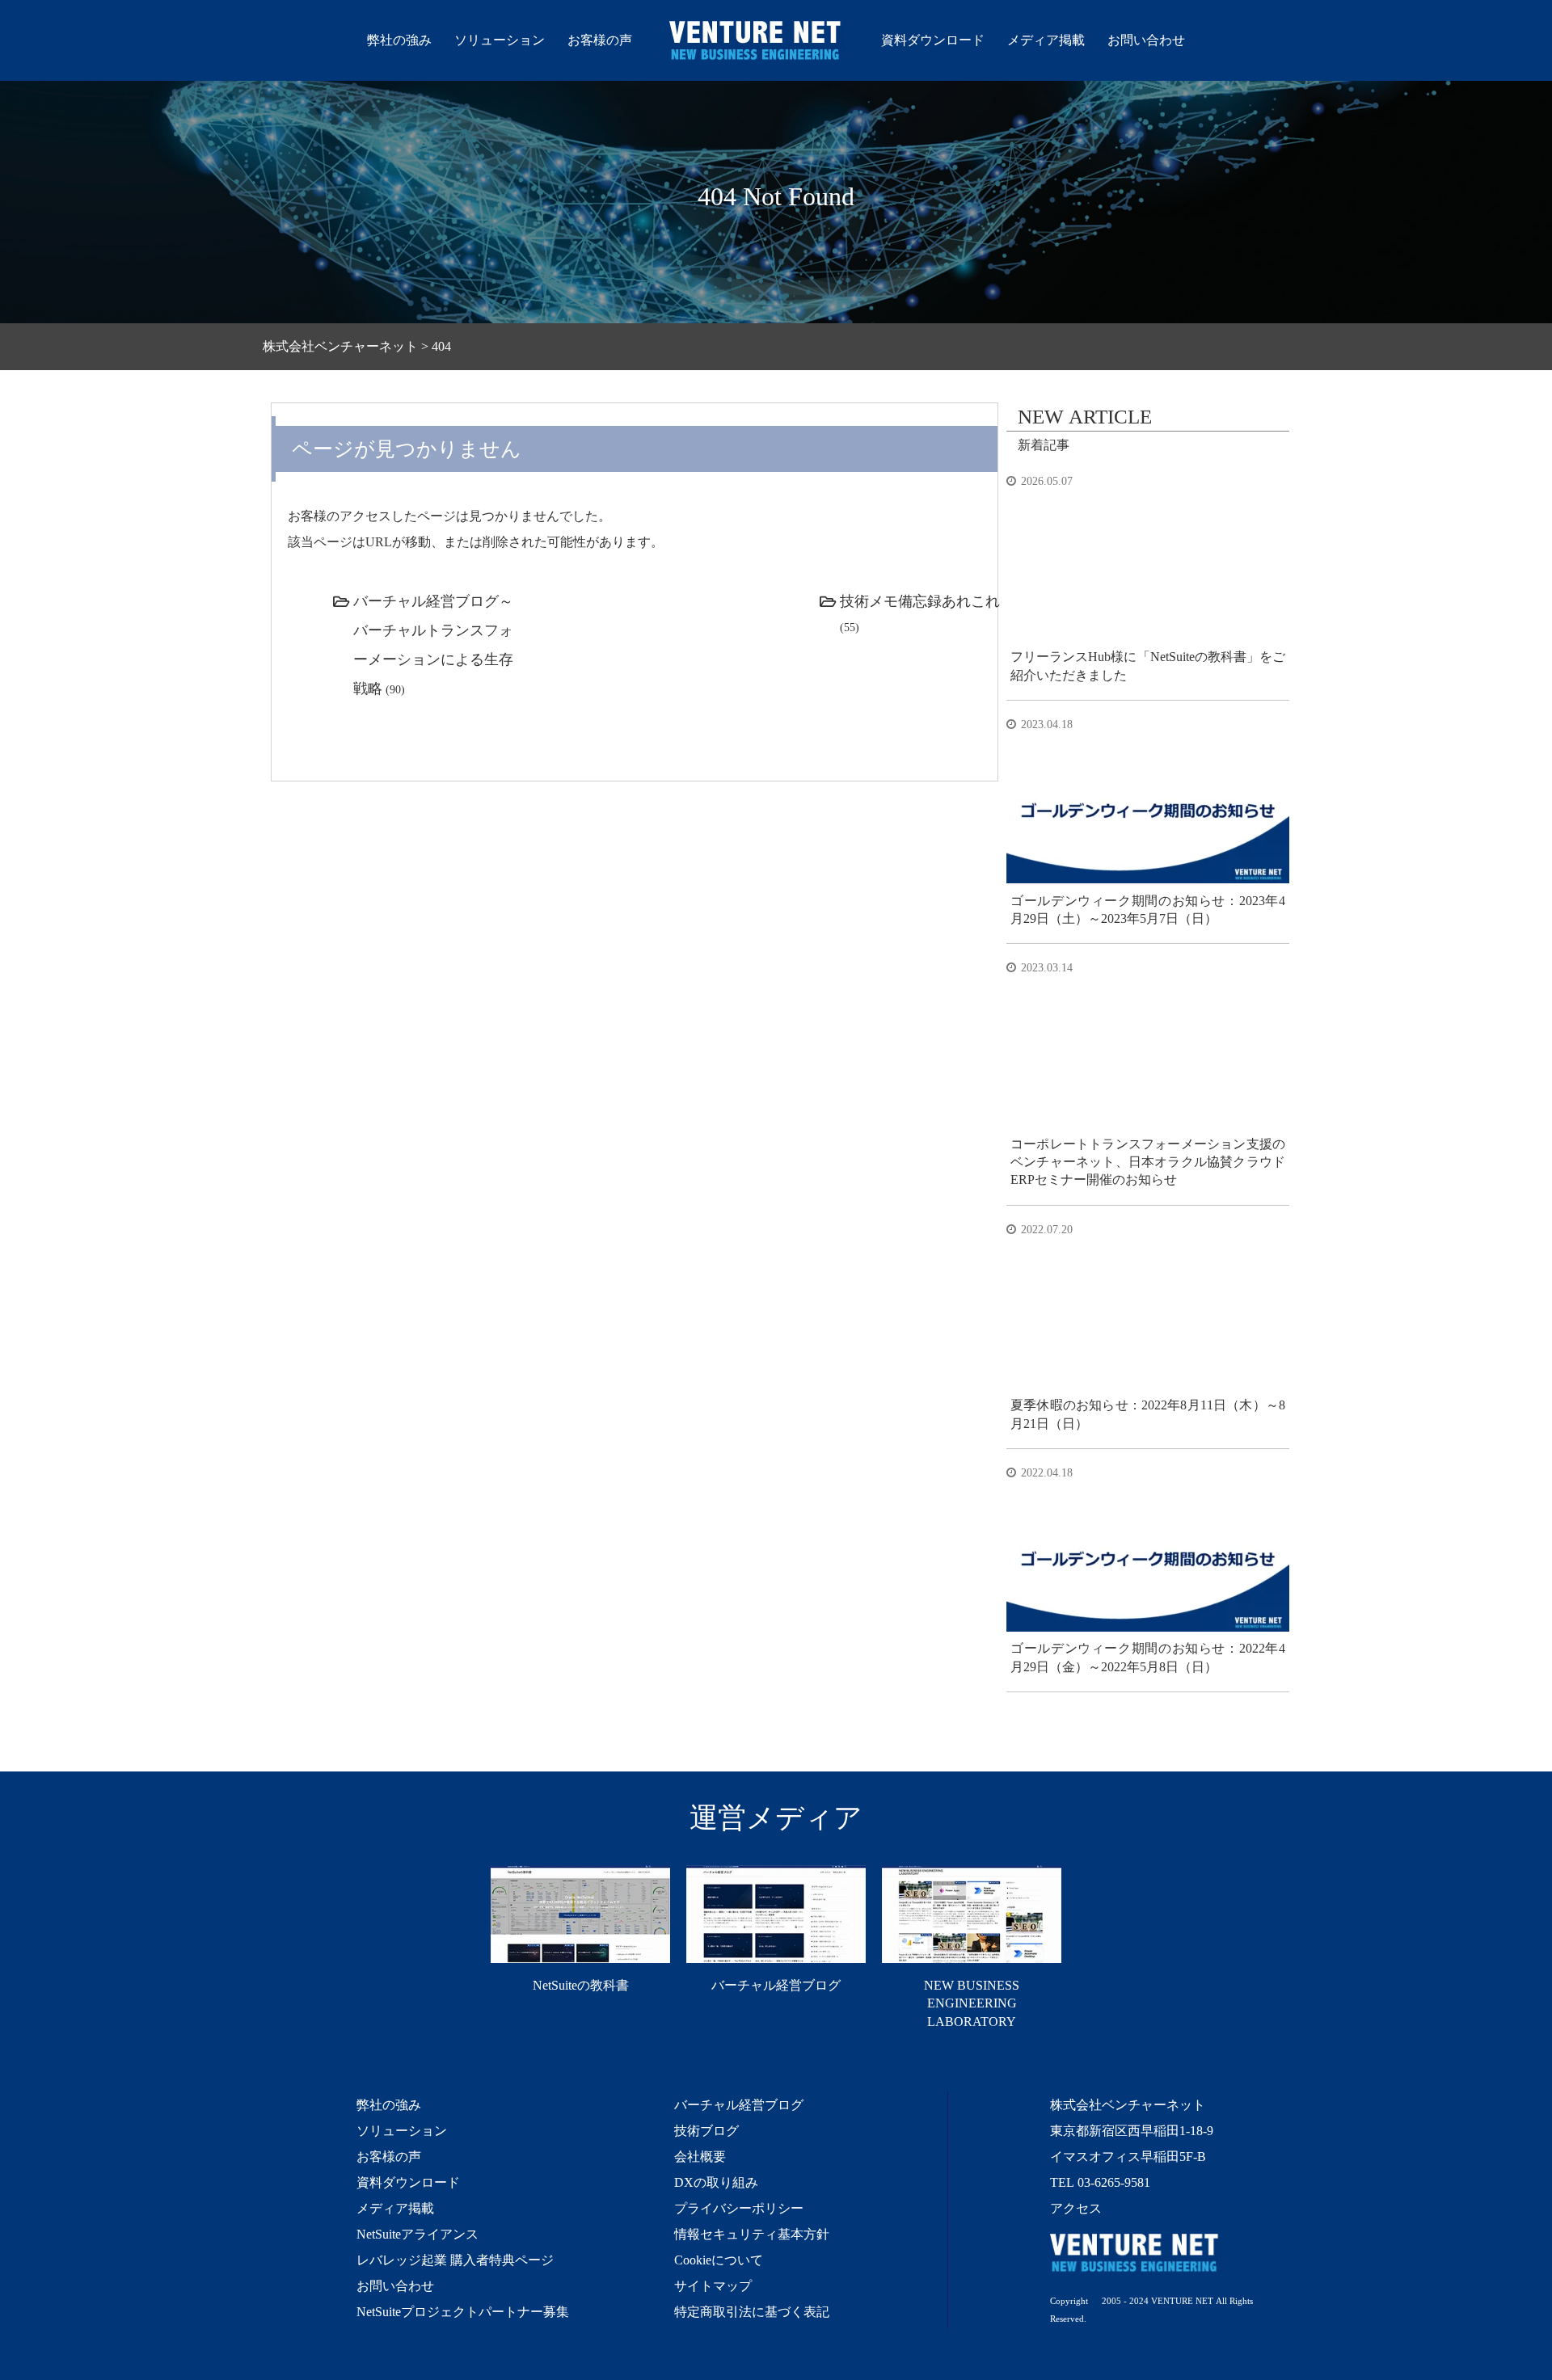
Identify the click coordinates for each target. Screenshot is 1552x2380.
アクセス (1076, 2208)
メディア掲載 (1046, 40)
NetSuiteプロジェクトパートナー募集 (463, 2311)
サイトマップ (713, 2285)
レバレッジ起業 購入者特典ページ (455, 2260)
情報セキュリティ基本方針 (752, 2234)
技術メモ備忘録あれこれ (920, 601)
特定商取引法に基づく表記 (752, 2311)
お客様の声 (600, 40)
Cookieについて (719, 2260)
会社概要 (700, 2156)
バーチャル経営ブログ (739, 2104)
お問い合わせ (1146, 40)
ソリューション (500, 40)
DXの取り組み (716, 2182)
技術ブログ (706, 2130)
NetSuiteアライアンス (418, 2234)
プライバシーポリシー (739, 2208)
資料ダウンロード (933, 40)
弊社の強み (399, 40)
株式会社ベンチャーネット (757, 43)
